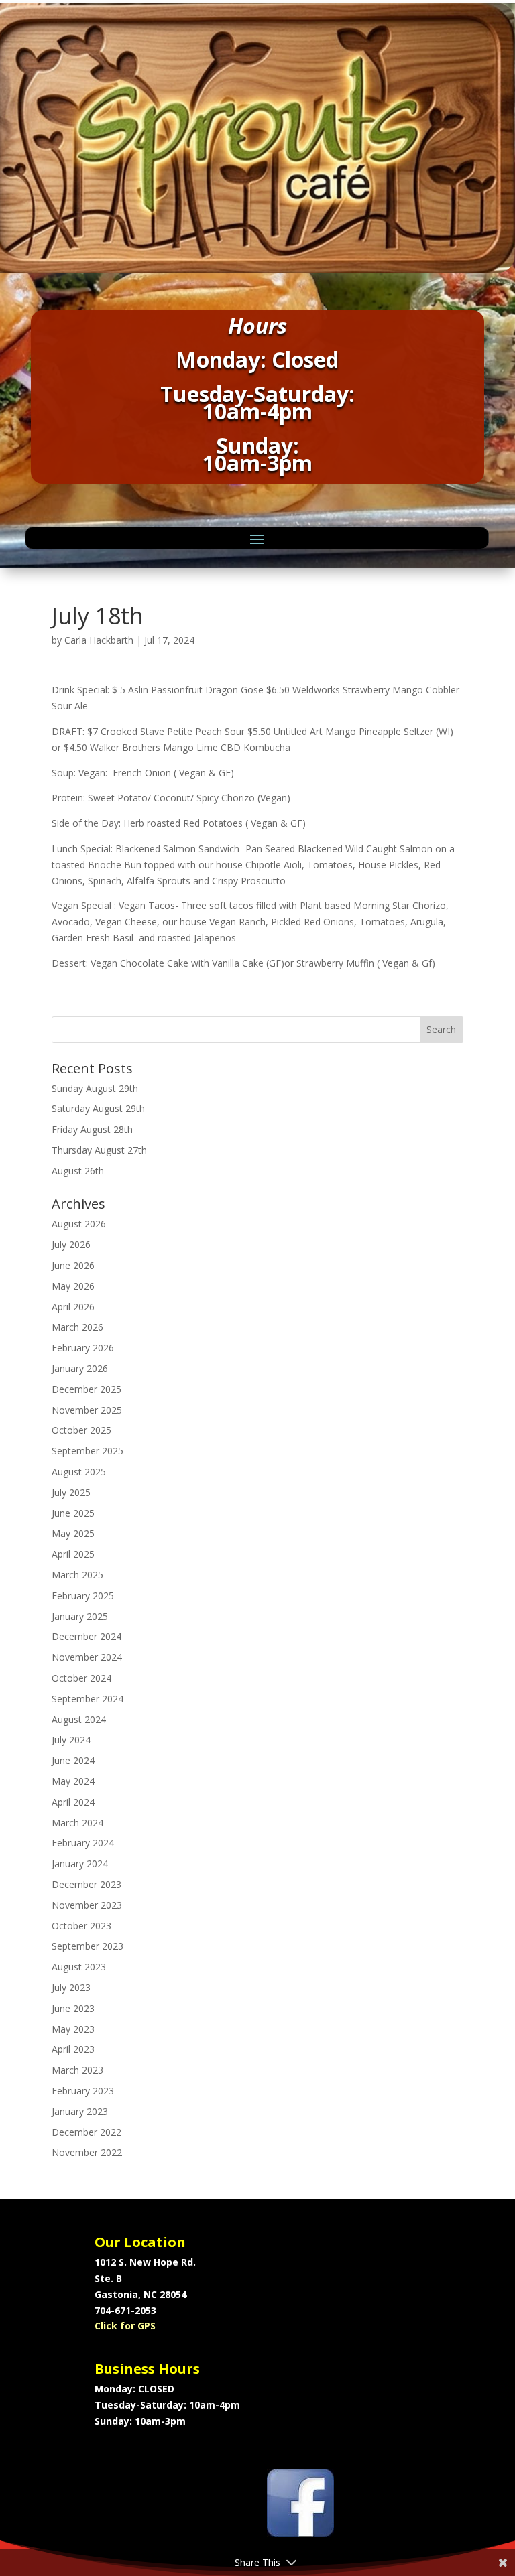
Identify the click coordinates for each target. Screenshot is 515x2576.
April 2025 (73, 1554)
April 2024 (73, 1802)
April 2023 (73, 2049)
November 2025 (87, 1410)
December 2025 (87, 1389)
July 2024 (71, 1740)
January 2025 (80, 1616)
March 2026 (77, 1327)
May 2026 (73, 1286)
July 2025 (71, 1492)
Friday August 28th (92, 1129)
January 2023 (80, 2111)
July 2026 (71, 1244)
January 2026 (80, 1368)
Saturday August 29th (98, 1108)
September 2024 (88, 1699)
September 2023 (88, 1946)
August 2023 (79, 1967)
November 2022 (87, 2152)
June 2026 (73, 1265)
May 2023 (73, 2029)
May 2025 (73, 1533)
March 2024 (77, 1823)
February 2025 (83, 1596)
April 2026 (73, 1307)
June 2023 (73, 2008)
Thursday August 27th (99, 1150)
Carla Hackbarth (99, 640)
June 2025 (73, 1513)
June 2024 (73, 1760)
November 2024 (87, 1657)
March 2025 (77, 1575)
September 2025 (88, 1451)
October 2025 (81, 1430)
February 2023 (83, 2091)
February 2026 (83, 1348)
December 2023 (87, 1884)
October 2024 (81, 1678)
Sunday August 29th (95, 1088)
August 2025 (79, 1472)
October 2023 (81, 1926)
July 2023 (71, 1987)
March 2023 (77, 2070)
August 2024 (79, 1719)
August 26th (78, 1171)
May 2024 (73, 1781)
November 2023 (87, 1905)
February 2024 (83, 1843)
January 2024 (80, 1863)
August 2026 (79, 1224)
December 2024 (87, 1636)
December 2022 (87, 2132)
